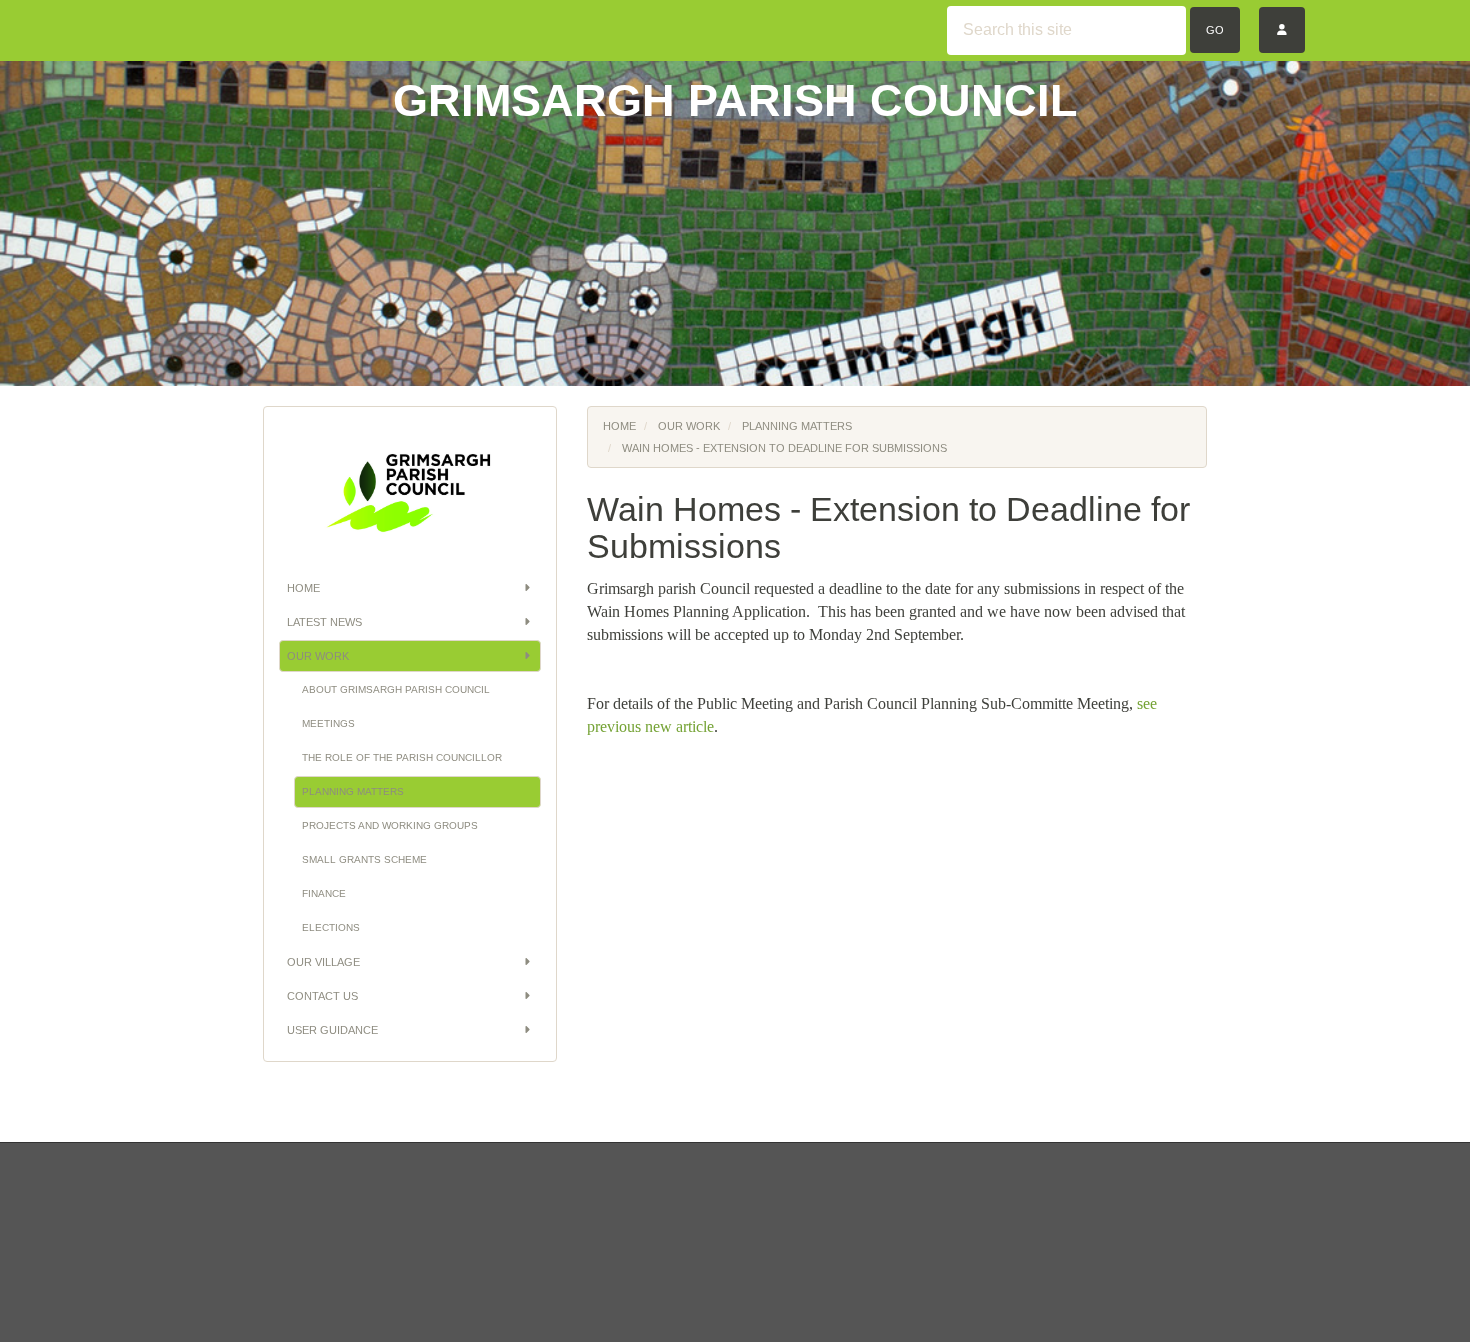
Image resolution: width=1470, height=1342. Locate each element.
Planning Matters (353, 791)
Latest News (324, 622)
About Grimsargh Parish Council (396, 689)
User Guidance (332, 1030)
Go (1215, 30)
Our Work (318, 656)
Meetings (328, 723)
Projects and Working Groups (390, 825)
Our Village (323, 962)
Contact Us (322, 996)
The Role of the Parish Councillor (402, 757)
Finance (324, 893)
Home (303, 588)
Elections (331, 927)
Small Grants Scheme (364, 859)
